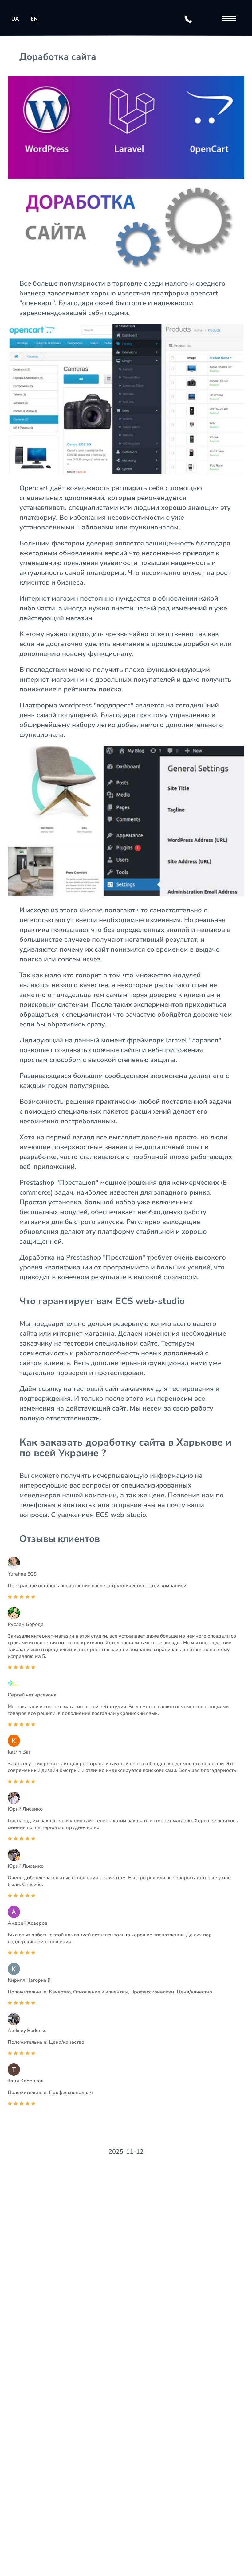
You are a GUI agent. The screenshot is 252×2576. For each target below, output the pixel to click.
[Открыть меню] (228, 19)
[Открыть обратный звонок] (188, 19)
